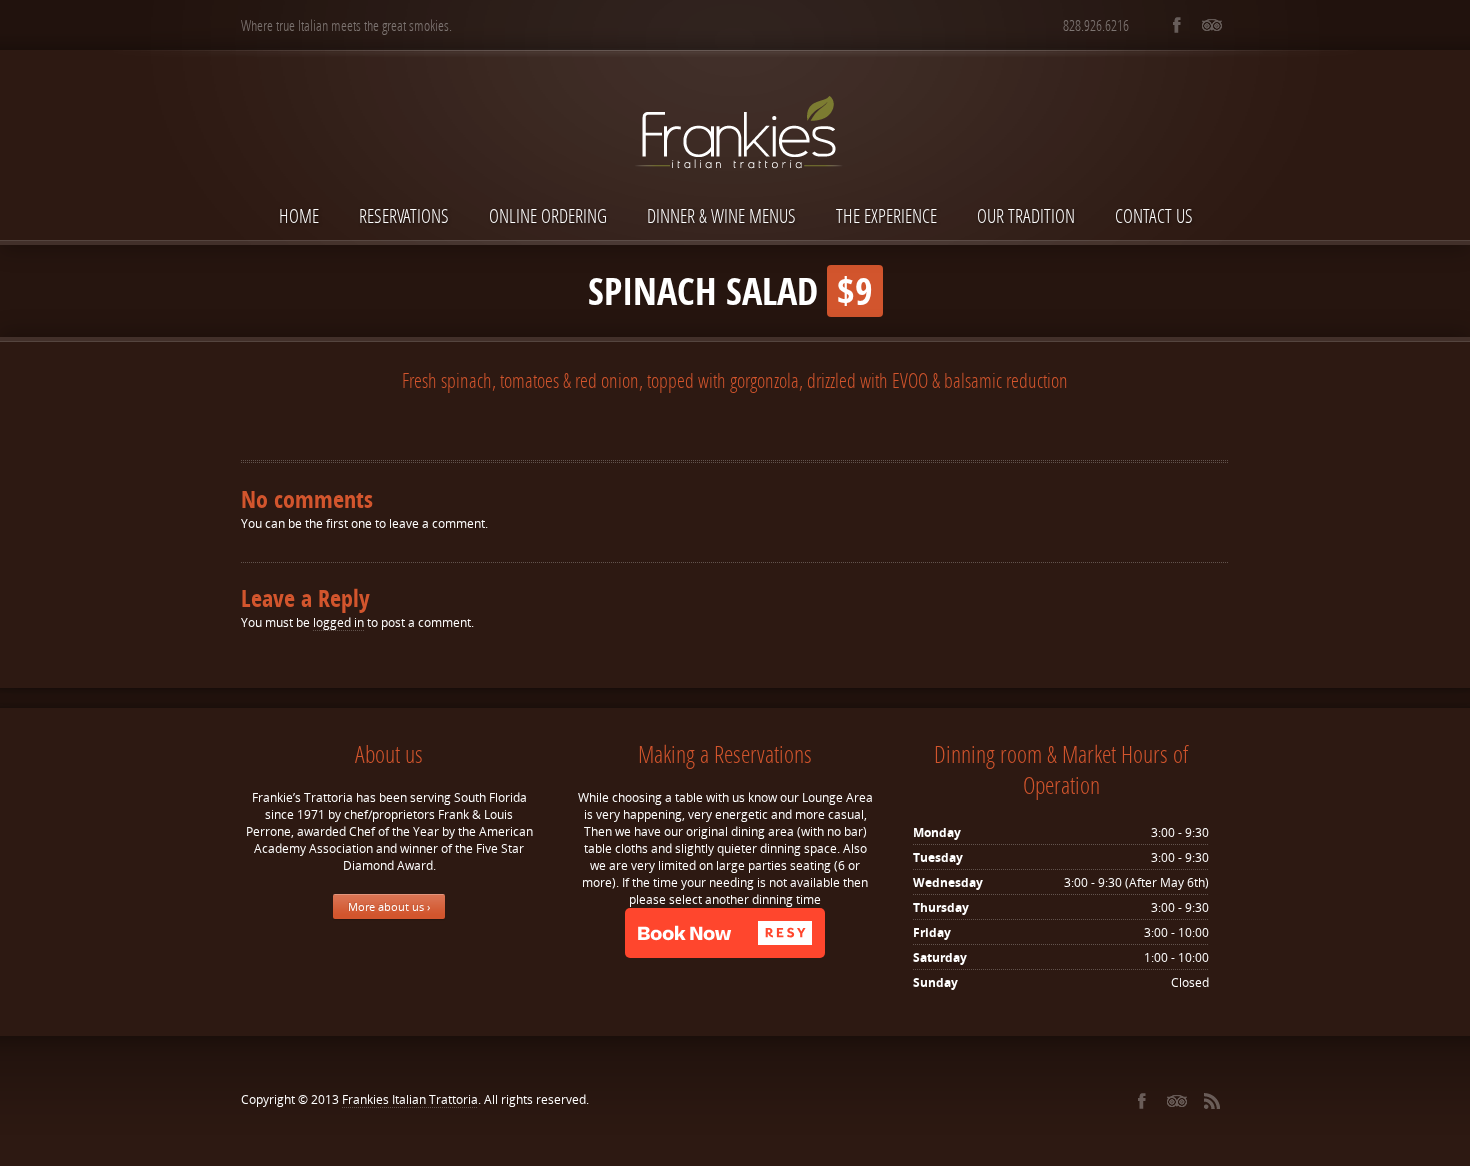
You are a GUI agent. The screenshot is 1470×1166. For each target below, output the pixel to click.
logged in (338, 622)
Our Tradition (1026, 215)
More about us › (389, 906)
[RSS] (1211, 1101)
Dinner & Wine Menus (721, 215)
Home (299, 215)
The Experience (886, 215)
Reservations (404, 215)
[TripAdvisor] (1211, 25)
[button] (725, 933)
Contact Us (1154, 215)
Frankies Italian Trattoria (410, 1099)
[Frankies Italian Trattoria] (735, 97)
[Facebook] (1176, 25)
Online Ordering (548, 215)
